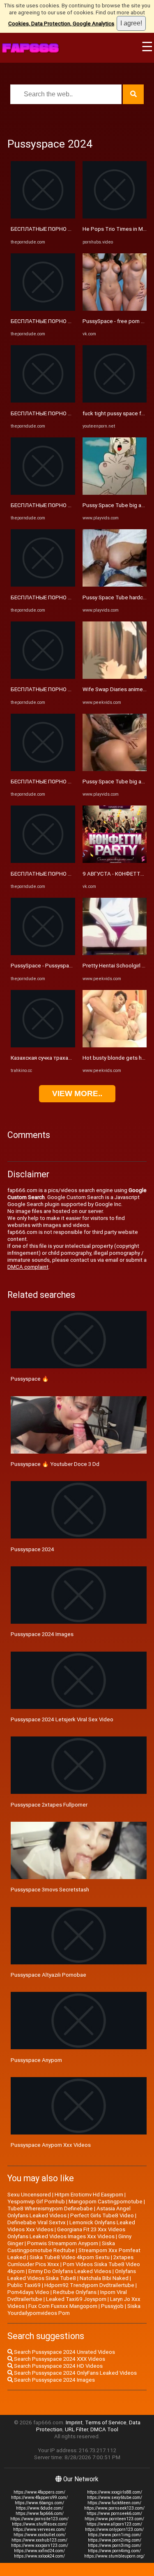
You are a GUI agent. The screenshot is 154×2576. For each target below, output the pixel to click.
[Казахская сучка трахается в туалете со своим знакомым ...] (43, 1046)
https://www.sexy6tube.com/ (115, 2497)
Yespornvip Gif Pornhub (36, 2202)
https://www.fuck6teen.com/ (114, 2503)
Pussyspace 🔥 (30, 1379)
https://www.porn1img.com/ (115, 2535)
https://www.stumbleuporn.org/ (114, 2556)
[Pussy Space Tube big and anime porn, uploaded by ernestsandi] (115, 493)
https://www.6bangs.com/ (39, 2503)
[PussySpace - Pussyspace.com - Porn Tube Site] (43, 953)
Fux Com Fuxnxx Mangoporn (63, 2306)
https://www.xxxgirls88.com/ (115, 2492)
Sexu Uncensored (29, 2195)
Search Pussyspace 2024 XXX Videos (59, 2359)
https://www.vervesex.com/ (39, 2529)
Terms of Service (106, 2422)
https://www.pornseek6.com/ (114, 2513)
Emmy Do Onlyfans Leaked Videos (70, 2271)
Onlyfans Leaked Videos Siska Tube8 (72, 2275)
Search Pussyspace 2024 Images (54, 2380)
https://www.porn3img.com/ (115, 2545)
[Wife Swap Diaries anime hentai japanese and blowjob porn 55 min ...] (115, 677)
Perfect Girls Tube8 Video (102, 2215)
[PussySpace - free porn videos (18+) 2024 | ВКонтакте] (115, 309)
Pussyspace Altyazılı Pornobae (48, 1975)
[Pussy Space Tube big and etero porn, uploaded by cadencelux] (115, 769)
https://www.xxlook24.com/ (39, 2556)
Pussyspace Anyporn (36, 2060)
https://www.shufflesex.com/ (40, 2524)
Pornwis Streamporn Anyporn (63, 2243)
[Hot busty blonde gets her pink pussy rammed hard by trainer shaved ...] (115, 1046)
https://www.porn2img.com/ (115, 2540)
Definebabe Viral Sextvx (37, 2222)
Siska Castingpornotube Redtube (61, 2247)
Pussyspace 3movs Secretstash (50, 1890)
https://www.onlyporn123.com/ (114, 2529)
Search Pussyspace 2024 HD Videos (58, 2366)
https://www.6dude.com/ (40, 2508)
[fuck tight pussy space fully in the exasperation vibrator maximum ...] (115, 401)
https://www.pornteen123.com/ (114, 2519)
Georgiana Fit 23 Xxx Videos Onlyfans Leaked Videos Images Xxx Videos (66, 2233)
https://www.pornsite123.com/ (39, 2519)
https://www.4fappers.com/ (39, 2492)
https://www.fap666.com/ (40, 2513)
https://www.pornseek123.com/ (114, 2508)
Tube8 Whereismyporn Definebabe (50, 2208)
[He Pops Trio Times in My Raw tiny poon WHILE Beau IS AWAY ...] (115, 217)
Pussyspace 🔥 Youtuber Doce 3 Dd (55, 1464)
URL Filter (76, 2429)
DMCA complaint (28, 1267)
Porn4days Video (28, 2292)
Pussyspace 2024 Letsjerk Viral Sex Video (62, 1719)
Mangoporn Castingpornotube (106, 2202)
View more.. (77, 1093)
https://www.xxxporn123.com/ (40, 2545)
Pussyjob (112, 2306)
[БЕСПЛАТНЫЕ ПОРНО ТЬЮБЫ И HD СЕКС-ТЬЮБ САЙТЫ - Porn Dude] (43, 217)
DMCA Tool (104, 2429)
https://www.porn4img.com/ (114, 2551)
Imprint (74, 2422)
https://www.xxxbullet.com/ (40, 2535)
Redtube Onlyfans (75, 2292)
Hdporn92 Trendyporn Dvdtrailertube (89, 2285)
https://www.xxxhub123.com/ (39, 2540)
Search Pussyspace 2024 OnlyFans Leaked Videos (75, 2373)
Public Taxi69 (24, 2285)
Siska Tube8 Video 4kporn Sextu (70, 2257)
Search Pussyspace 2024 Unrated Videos (64, 2352)
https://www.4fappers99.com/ (39, 2497)
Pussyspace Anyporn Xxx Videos (51, 2145)
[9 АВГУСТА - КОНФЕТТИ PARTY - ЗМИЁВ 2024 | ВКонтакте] (115, 861)
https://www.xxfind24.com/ (39, 2551)
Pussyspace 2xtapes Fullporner (49, 1805)
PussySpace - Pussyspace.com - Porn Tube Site (69, 966)
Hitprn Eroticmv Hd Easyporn (89, 2195)
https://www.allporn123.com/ (114, 2524)
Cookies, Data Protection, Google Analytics (61, 24)
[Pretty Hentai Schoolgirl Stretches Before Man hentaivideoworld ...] (115, 953)
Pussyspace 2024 (32, 1549)
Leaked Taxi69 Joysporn (76, 2299)
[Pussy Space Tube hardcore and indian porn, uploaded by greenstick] (115, 585)
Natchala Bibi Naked (104, 2278)
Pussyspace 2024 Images (42, 1634)
